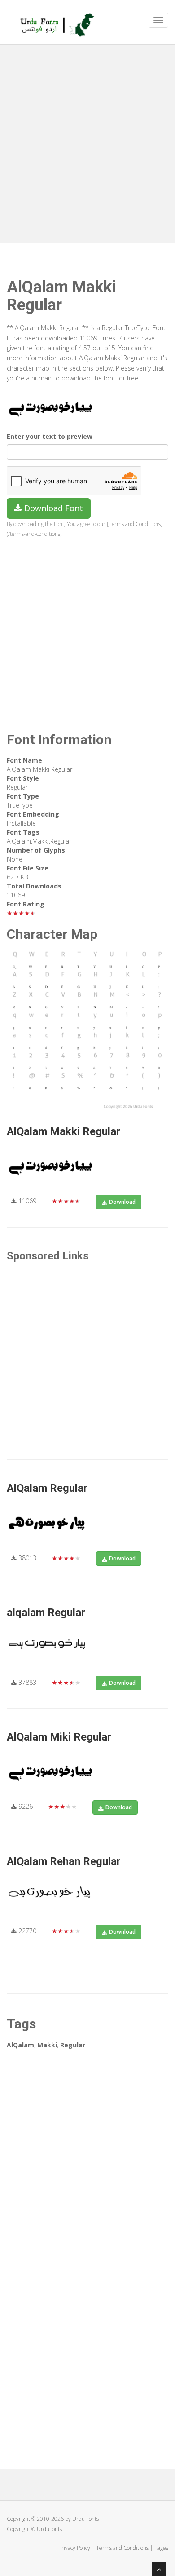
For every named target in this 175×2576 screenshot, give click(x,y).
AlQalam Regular (47, 1488)
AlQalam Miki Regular (59, 1737)
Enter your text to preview (50, 436)
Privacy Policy (74, 2548)
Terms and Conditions (122, 2548)
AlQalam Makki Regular (63, 1131)
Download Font (52, 508)
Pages (161, 2548)
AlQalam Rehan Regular (64, 1861)
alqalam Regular (46, 1613)
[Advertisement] (87, 141)
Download (122, 1202)
